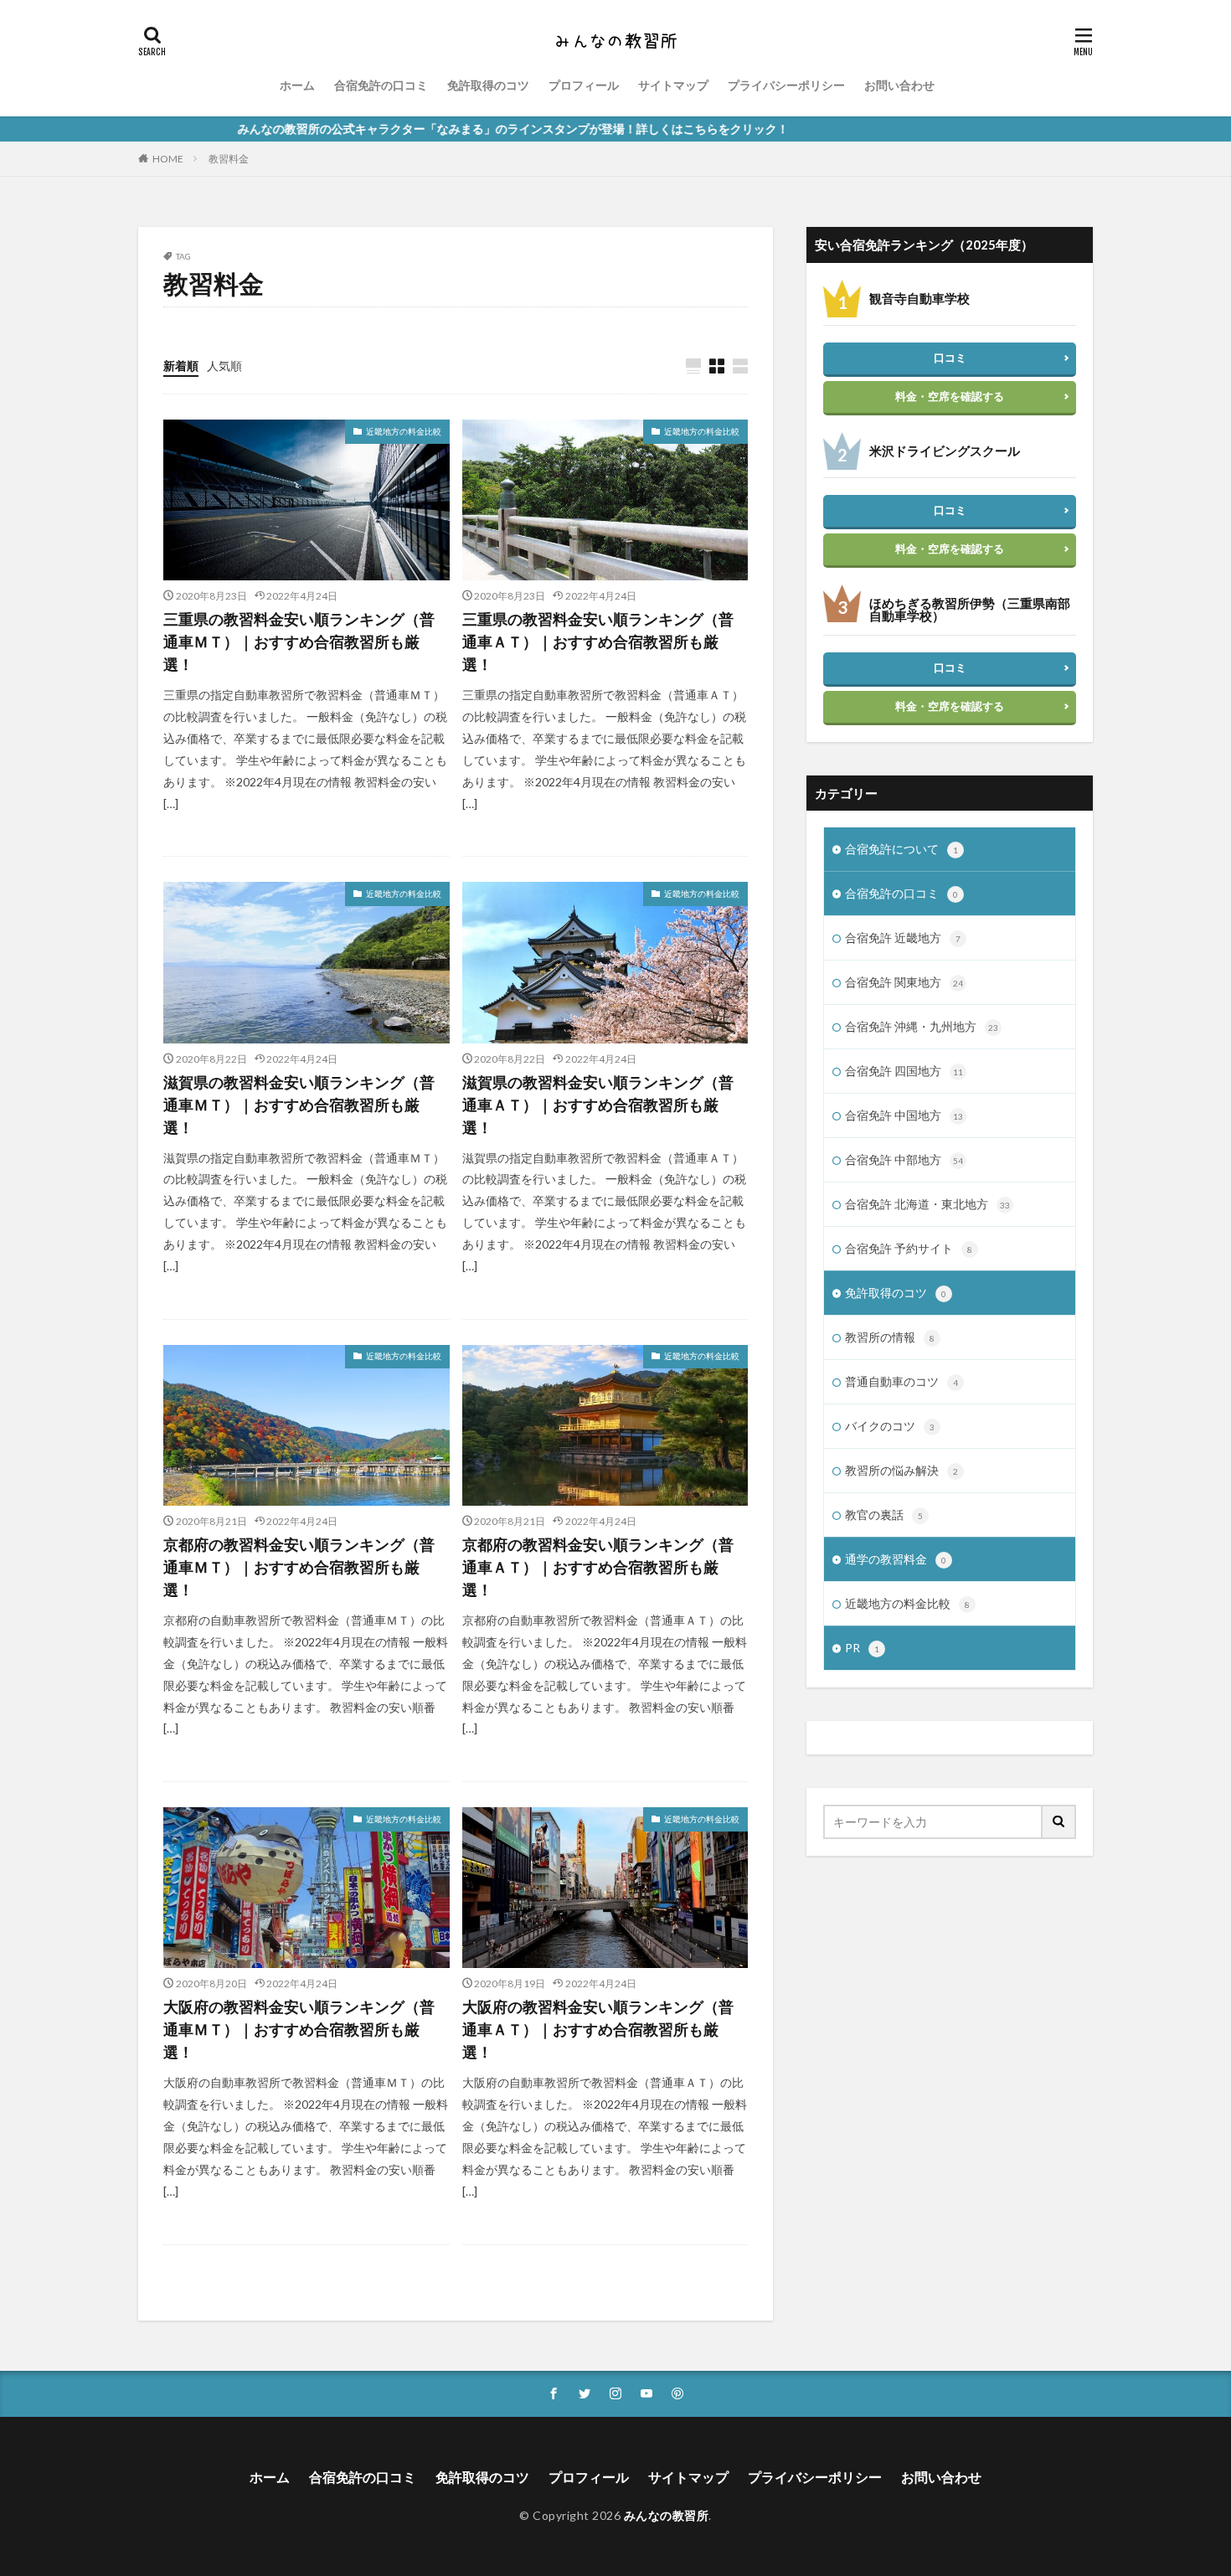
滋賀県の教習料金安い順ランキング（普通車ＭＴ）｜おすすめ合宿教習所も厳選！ (299, 1105)
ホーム (297, 85)
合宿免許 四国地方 (904, 1071)
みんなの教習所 (667, 2515)
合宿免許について (901, 849)
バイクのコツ (890, 1426)
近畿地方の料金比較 (404, 431)
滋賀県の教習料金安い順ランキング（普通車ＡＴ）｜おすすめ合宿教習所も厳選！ (598, 1105)
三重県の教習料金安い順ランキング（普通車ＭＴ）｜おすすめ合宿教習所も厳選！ (299, 641)
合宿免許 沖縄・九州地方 (922, 1026)
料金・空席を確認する (950, 396)
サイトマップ (673, 85)
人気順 (224, 366)
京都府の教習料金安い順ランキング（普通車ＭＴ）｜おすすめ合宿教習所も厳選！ (299, 1567)
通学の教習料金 (896, 1559)
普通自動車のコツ (901, 1381)
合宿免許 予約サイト (909, 1248)
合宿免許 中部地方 (904, 1159)
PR (862, 1648)
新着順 (181, 366)
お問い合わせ (899, 85)
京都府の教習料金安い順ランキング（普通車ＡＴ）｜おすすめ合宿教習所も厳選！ (598, 1567)
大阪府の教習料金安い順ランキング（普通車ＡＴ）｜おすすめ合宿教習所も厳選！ (598, 2029)
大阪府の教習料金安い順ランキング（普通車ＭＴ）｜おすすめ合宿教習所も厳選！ (299, 2029)
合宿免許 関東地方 (904, 982)
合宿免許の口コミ (381, 85)
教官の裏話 (884, 1515)
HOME (168, 159)
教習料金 (229, 159)
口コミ (950, 358)
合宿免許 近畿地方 (903, 938)
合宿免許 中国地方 (904, 1115)
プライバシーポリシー (786, 85)
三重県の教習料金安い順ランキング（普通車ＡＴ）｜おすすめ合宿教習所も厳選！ (598, 641)
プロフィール (584, 85)
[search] (1059, 1822)
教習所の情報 (890, 1337)
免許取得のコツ (488, 85)
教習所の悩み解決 (901, 1470)
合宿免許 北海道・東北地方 (927, 1204)
